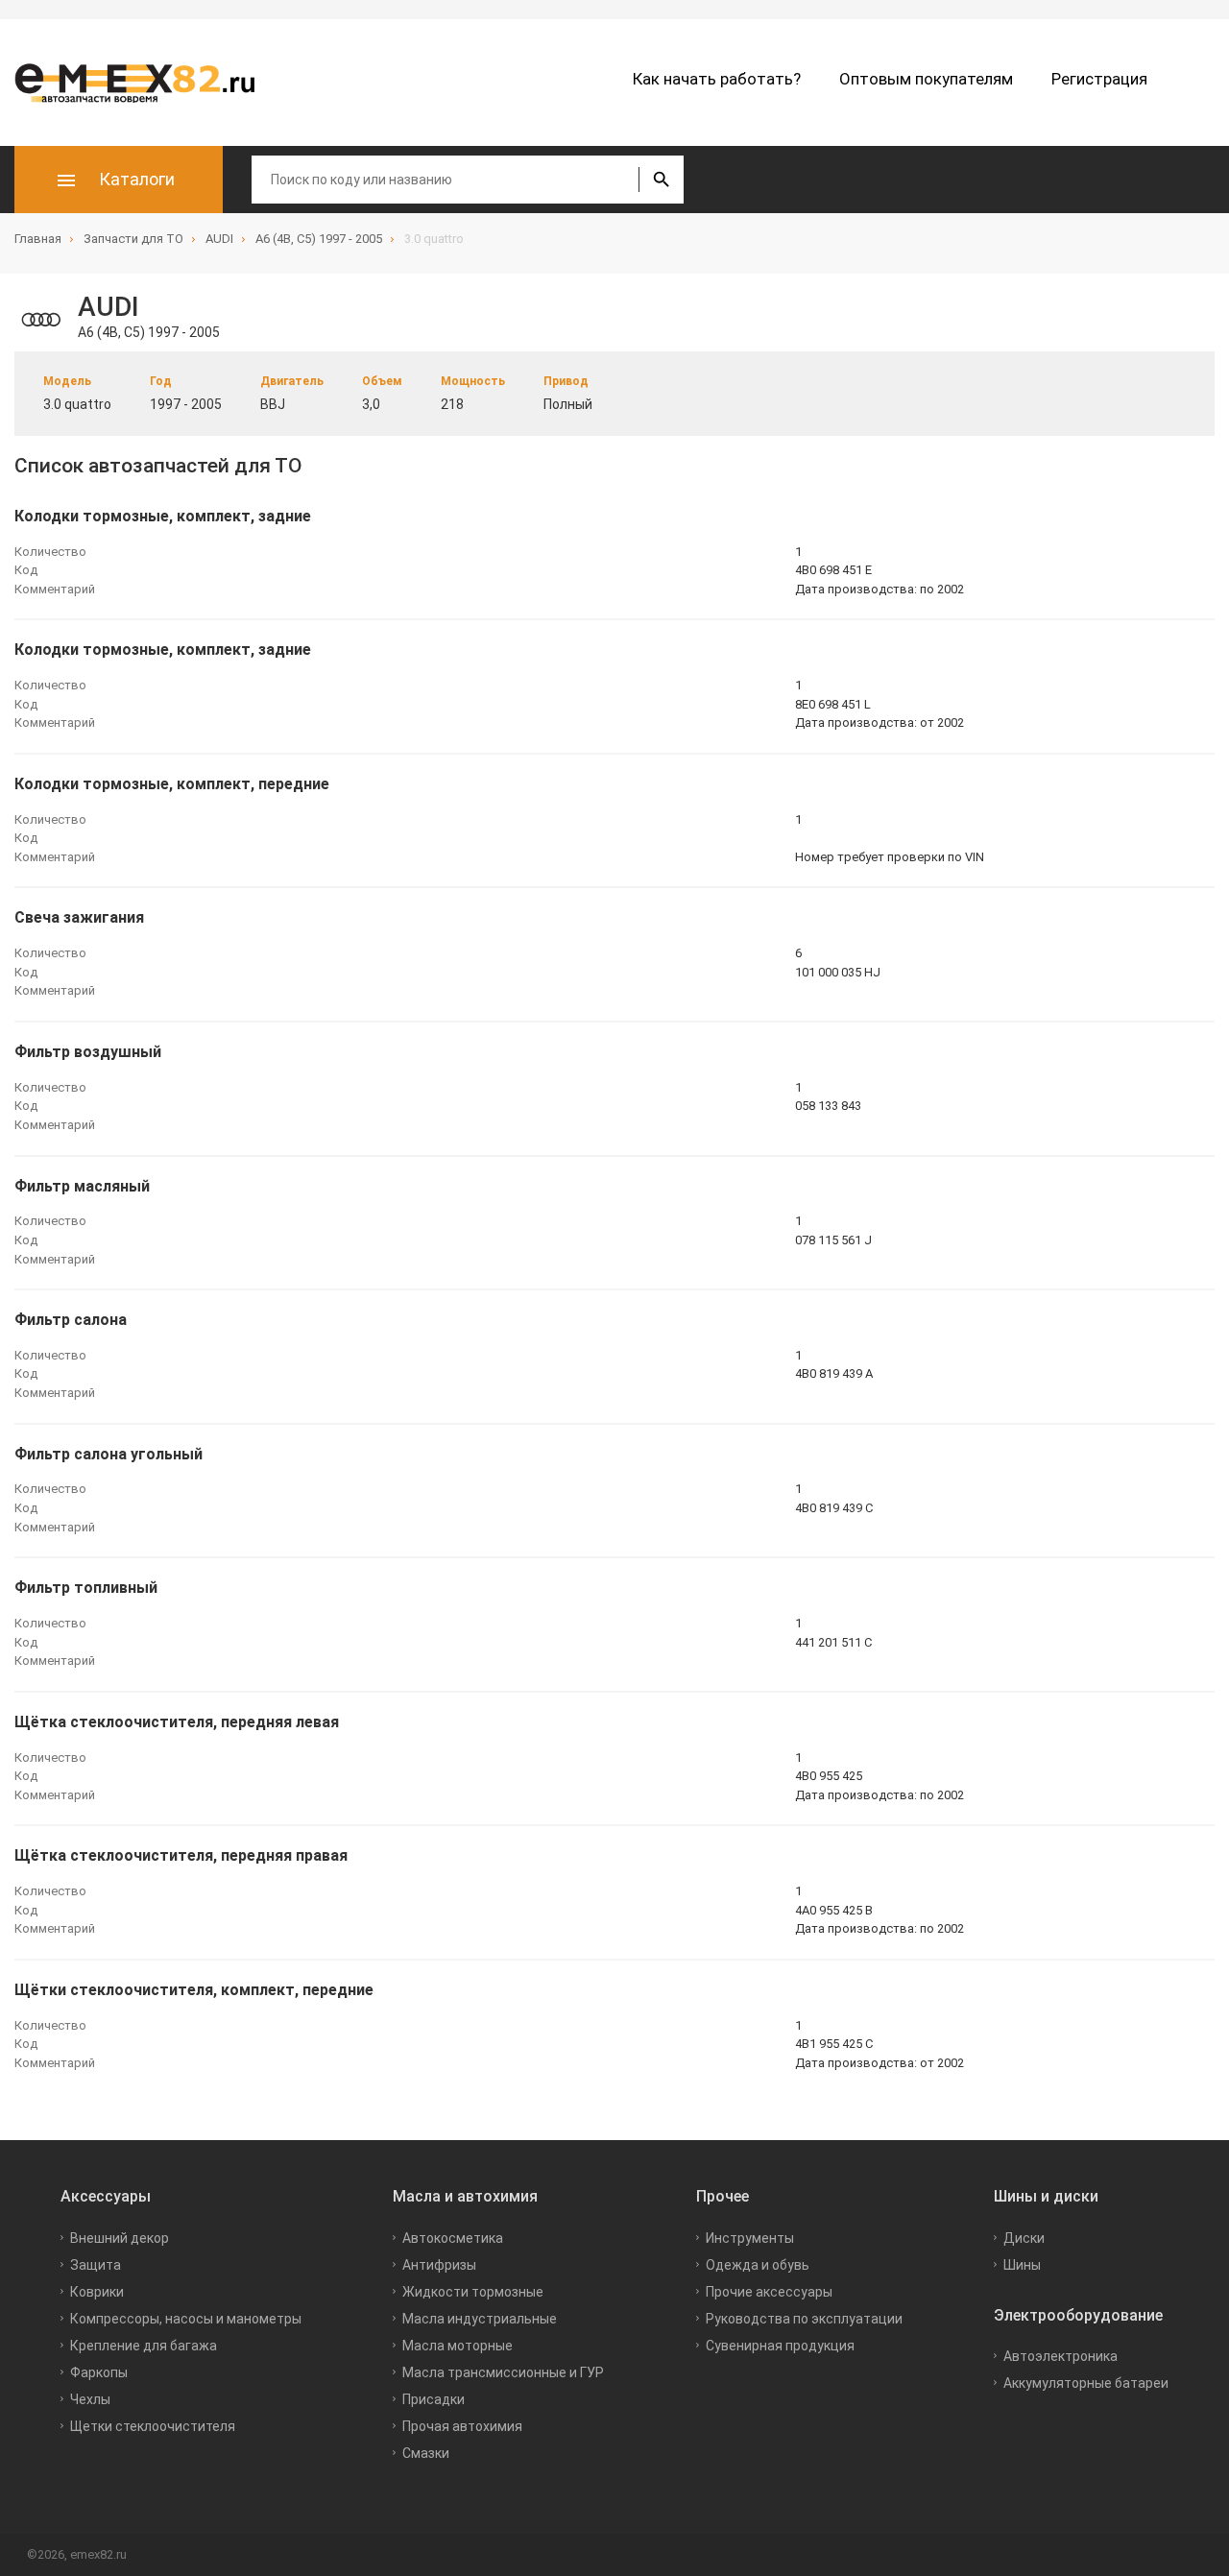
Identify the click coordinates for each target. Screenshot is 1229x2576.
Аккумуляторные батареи (1086, 2383)
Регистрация (1099, 79)
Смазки (426, 2453)
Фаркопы (99, 2372)
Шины (1022, 2265)
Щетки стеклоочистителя (153, 2426)
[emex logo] (144, 83)
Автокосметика (453, 2238)
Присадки (434, 2399)
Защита (96, 2265)
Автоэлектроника (1060, 2356)
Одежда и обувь (758, 2265)
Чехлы (90, 2399)
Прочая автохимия (462, 2426)
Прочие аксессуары (769, 2292)
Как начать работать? (717, 79)
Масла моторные (458, 2346)
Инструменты (750, 2238)
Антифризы (439, 2265)
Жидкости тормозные (473, 2292)
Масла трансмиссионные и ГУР (503, 2372)
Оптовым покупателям (926, 79)
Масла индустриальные (480, 2319)
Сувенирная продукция (780, 2346)
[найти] (661, 180)
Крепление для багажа (144, 2346)
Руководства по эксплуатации (804, 2319)
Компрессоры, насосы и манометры (186, 2319)
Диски (1024, 2238)
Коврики (97, 2292)
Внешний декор (120, 2238)
